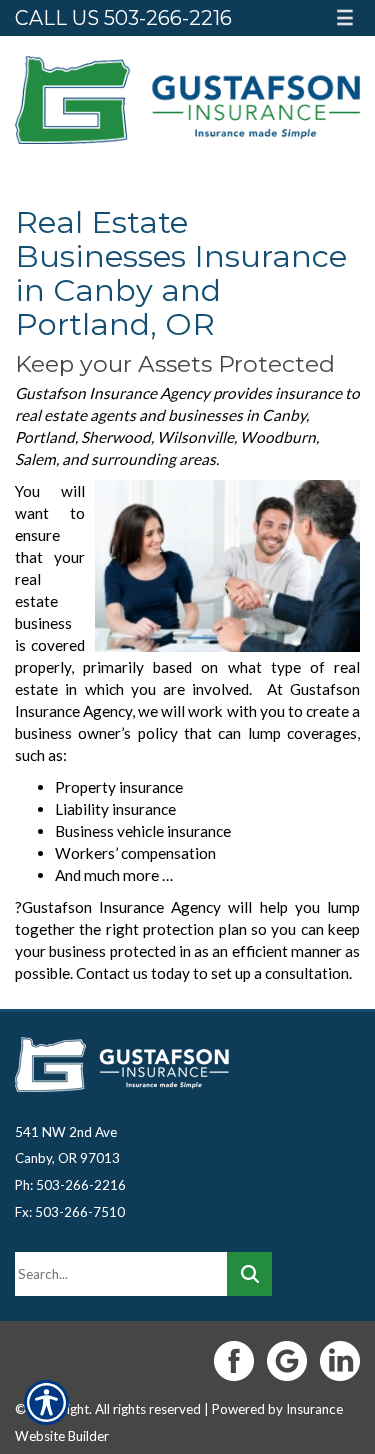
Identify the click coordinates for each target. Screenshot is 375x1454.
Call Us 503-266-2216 (123, 18)
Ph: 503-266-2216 (70, 1185)
